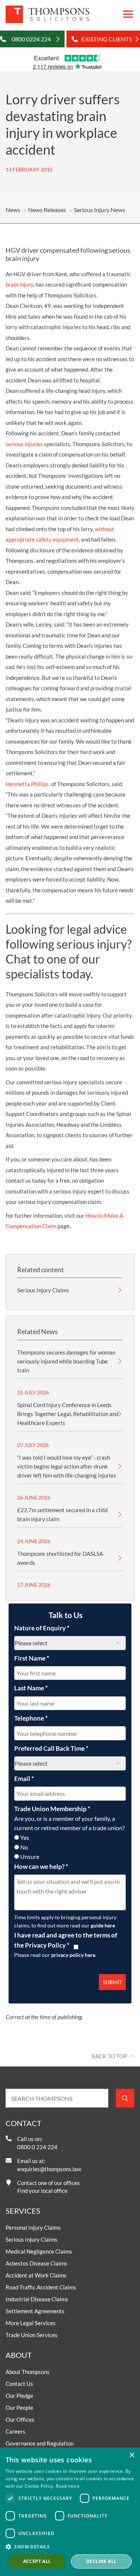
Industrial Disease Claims (37, 2299)
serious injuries (24, 444)
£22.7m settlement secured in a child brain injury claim (62, 1514)
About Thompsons (28, 2372)
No (24, 1847)
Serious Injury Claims (43, 1290)
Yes (25, 1837)
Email (24, 1779)
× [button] (132, 2455)
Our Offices (20, 2419)
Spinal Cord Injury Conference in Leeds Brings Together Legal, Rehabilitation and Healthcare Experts (68, 1414)
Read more (68, 2486)
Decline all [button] (101, 2561)
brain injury (19, 284)
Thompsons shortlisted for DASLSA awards (60, 1558)
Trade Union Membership (52, 1809)
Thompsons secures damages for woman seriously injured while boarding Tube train (66, 1361)
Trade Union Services (32, 2335)
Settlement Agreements (35, 2311)
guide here (103, 1925)
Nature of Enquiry (42, 1628)
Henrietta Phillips (27, 784)
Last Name (31, 1688)
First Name (32, 1658)
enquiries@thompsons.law (49, 2169)
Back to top (109, 2056)
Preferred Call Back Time (51, 1748)
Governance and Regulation (40, 2443)
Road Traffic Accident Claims (41, 2287)
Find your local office (42, 2191)
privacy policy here (73, 1955)
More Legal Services (31, 2323)
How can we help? (41, 1866)
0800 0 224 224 (37, 2147)
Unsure (30, 1856)
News (13, 210)
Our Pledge (19, 2396)
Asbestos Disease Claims (36, 2263)
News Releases (47, 210)
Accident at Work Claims (36, 2275)
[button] (70, 2547)
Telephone (31, 1718)
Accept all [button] (37, 2561)
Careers (15, 2431)
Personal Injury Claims (33, 2227)
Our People (19, 2408)
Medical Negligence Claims (39, 2251)
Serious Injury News (99, 210)
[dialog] (70, 2512)
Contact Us (19, 2384)
